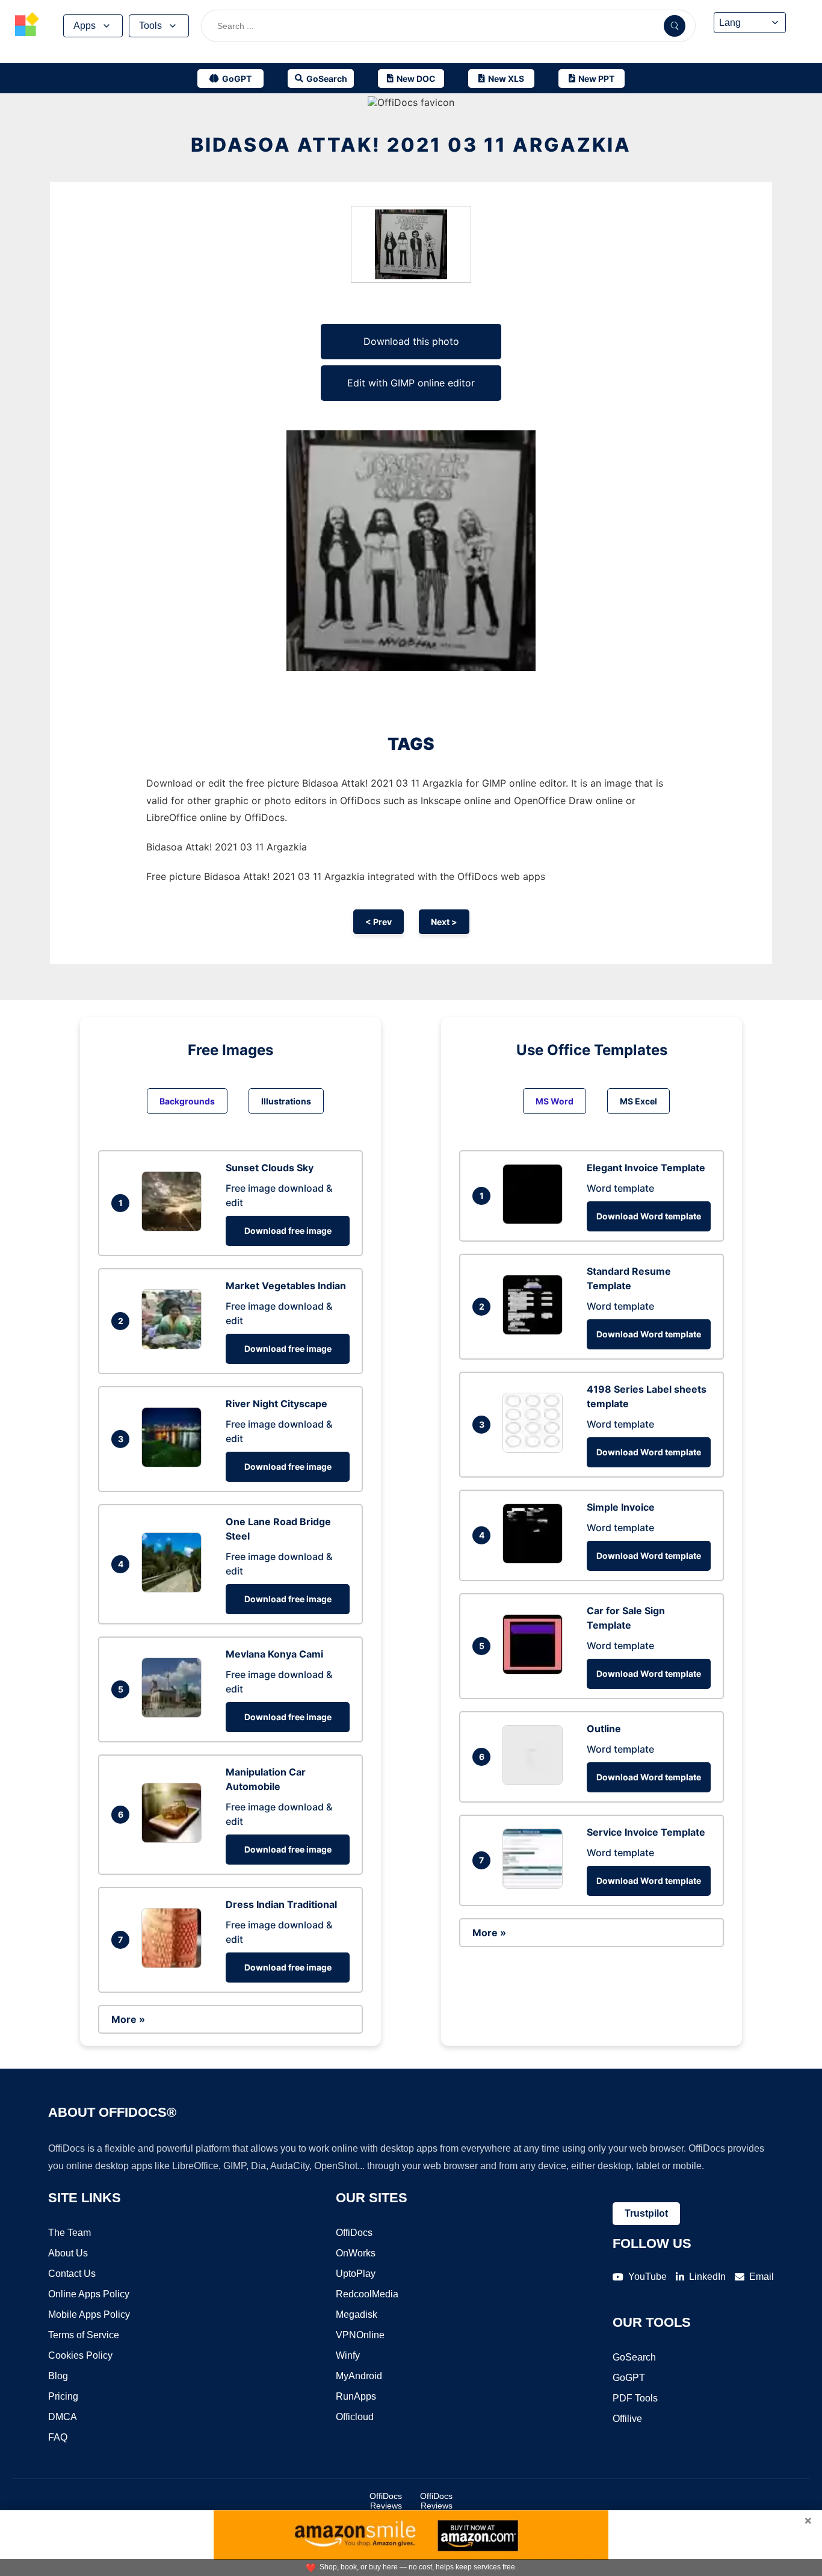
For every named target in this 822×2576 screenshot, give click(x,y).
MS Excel (638, 1101)
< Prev (379, 922)
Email (762, 2277)
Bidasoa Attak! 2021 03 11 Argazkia (411, 145)
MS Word (555, 1101)
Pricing (63, 2396)
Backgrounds (187, 1101)
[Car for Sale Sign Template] (536, 1671)
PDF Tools (635, 2398)
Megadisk (357, 2314)
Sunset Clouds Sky (270, 1168)
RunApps (356, 2396)
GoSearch (634, 2357)
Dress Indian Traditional (281, 1904)
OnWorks (356, 2253)
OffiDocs (354, 2233)
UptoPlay (356, 2274)
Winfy (348, 2355)
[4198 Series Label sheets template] (536, 1449)
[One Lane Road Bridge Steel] (175, 1589)
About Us (68, 2253)
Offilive (627, 2419)
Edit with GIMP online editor (411, 383)
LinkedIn (707, 2277)
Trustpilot (646, 2213)
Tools (150, 26)
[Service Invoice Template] (536, 1885)
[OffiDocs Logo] (27, 26)
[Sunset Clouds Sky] (175, 1228)
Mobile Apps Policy (89, 2314)
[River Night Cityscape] (175, 1464)
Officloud (355, 2417)
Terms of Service (84, 2335)
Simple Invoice (621, 1507)
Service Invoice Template (646, 1832)
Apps (85, 26)
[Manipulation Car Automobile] (175, 1839)
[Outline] (536, 1782)
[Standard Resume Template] (536, 1331)
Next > (444, 922)
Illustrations (286, 1101)
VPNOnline (360, 2335)
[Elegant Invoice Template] (536, 1221)
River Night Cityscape (277, 1404)
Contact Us (72, 2274)
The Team (70, 2233)
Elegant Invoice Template (646, 1168)
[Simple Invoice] (536, 1560)
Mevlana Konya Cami (274, 1654)
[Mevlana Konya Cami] (175, 1714)
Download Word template (649, 1216)
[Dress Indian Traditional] (175, 1965)
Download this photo (411, 341)
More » (128, 2019)
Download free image (288, 1231)
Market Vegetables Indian (286, 1286)
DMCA (63, 2417)
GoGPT (629, 2378)
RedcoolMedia (367, 2294)
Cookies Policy (80, 2355)
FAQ (58, 2437)
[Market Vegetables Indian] (175, 1346)
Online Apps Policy (89, 2294)
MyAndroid (359, 2376)
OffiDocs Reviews (386, 2501)
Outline (604, 1729)
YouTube (647, 2277)
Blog (58, 2376)
